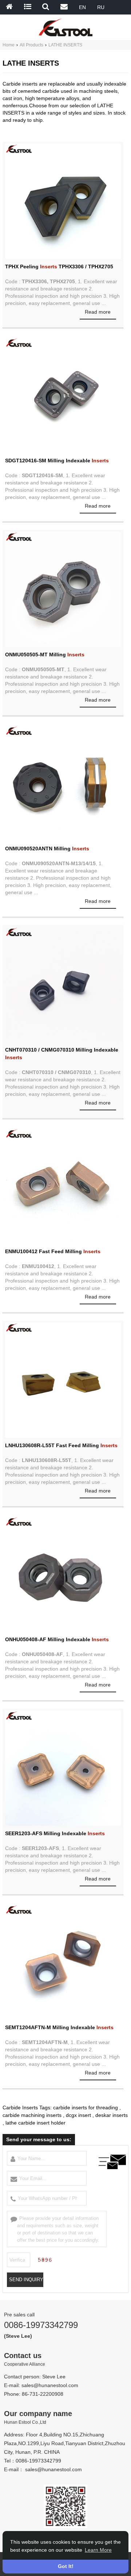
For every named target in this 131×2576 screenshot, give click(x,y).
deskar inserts (112, 2115)
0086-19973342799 (41, 2325)
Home (9, 45)
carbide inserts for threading (86, 2108)
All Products (31, 45)
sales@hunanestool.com (50, 2385)
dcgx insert (78, 2115)
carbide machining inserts (32, 2115)
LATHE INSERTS (65, 45)
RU (101, 7)
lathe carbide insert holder (35, 2123)
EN (82, 7)
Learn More (98, 2550)
